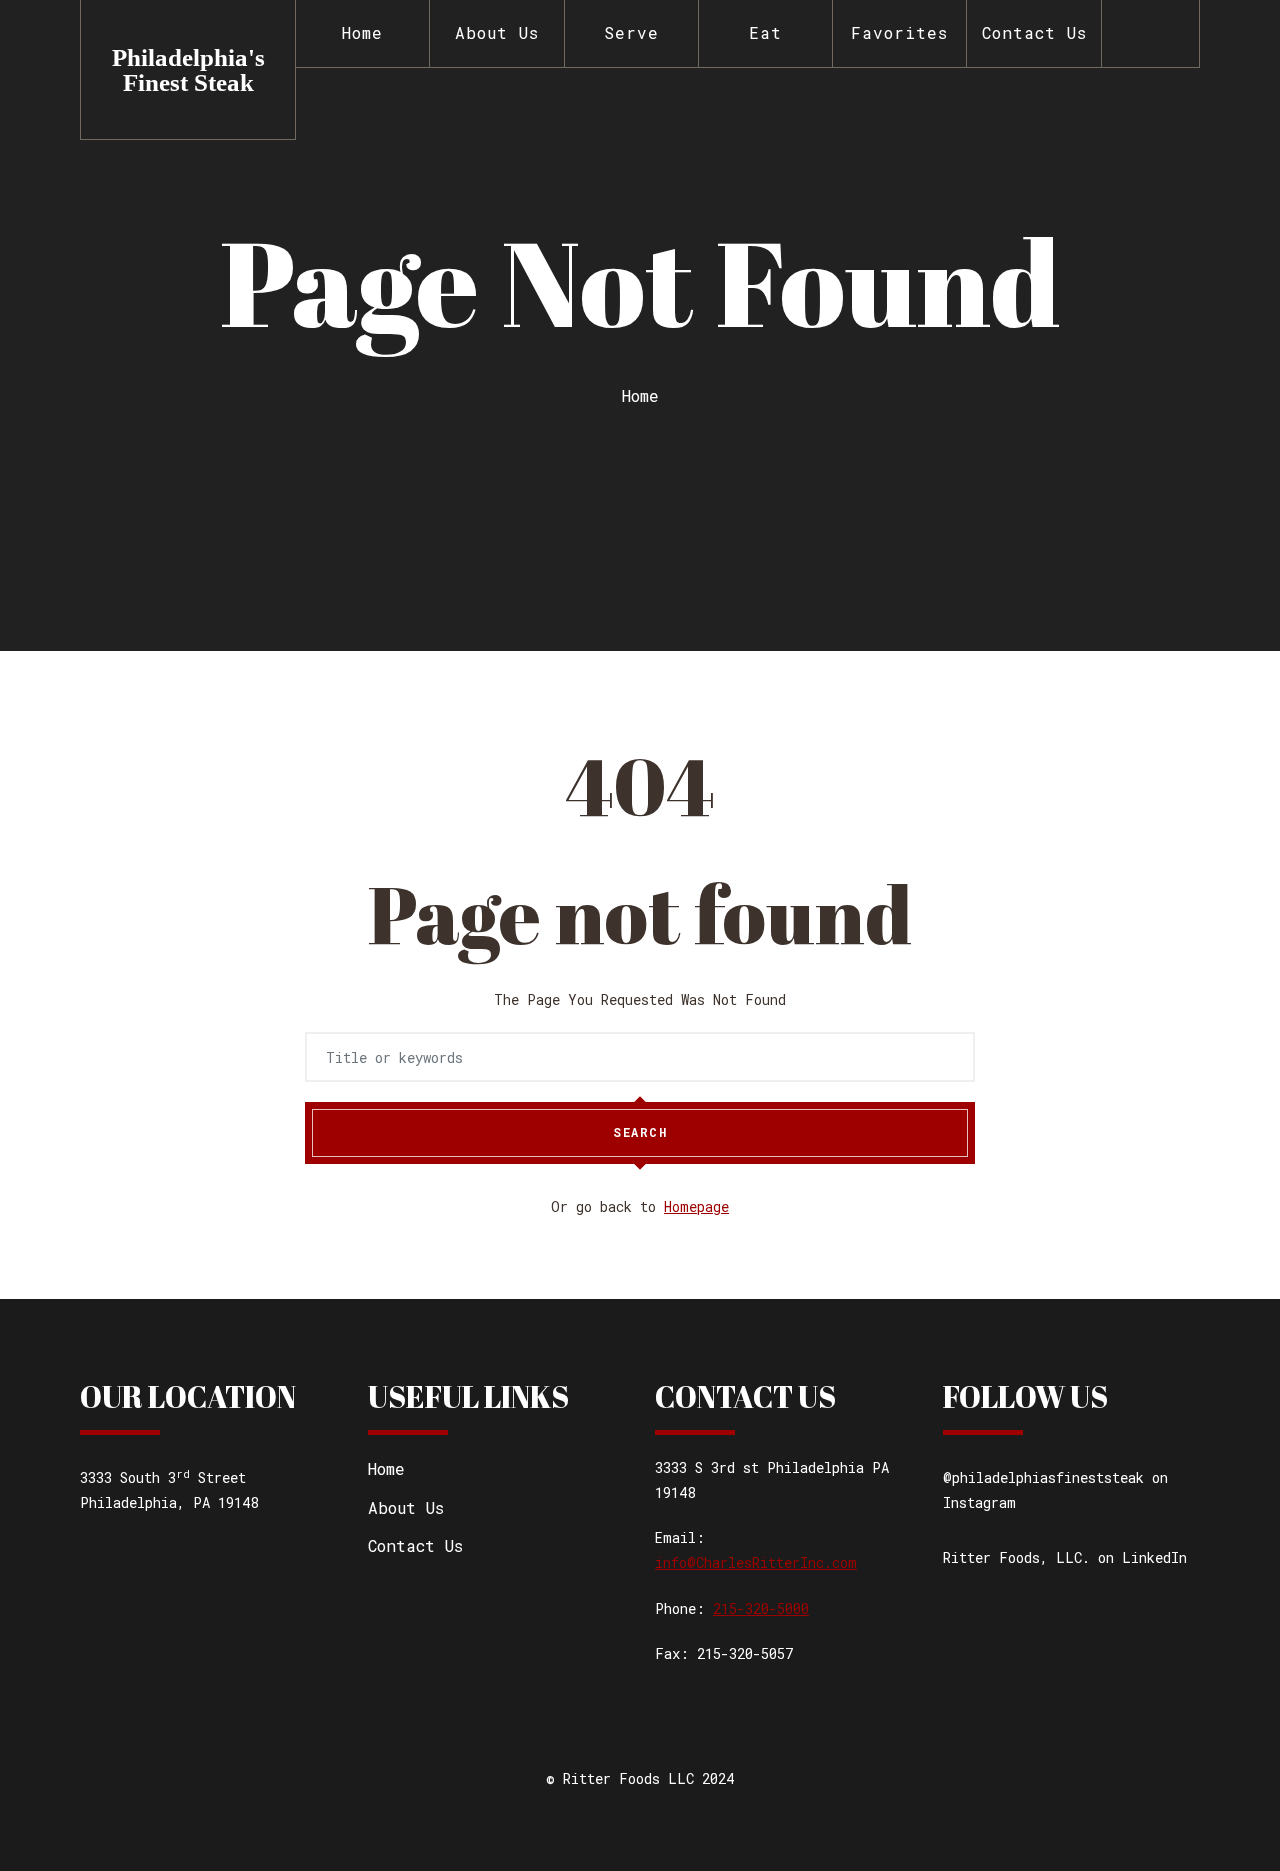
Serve (631, 32)
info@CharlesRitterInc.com (756, 1562)
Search (640, 1132)
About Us (497, 32)
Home (362, 32)
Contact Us (1034, 32)
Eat (765, 32)
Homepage (696, 1206)
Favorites (899, 32)
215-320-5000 (761, 1608)
